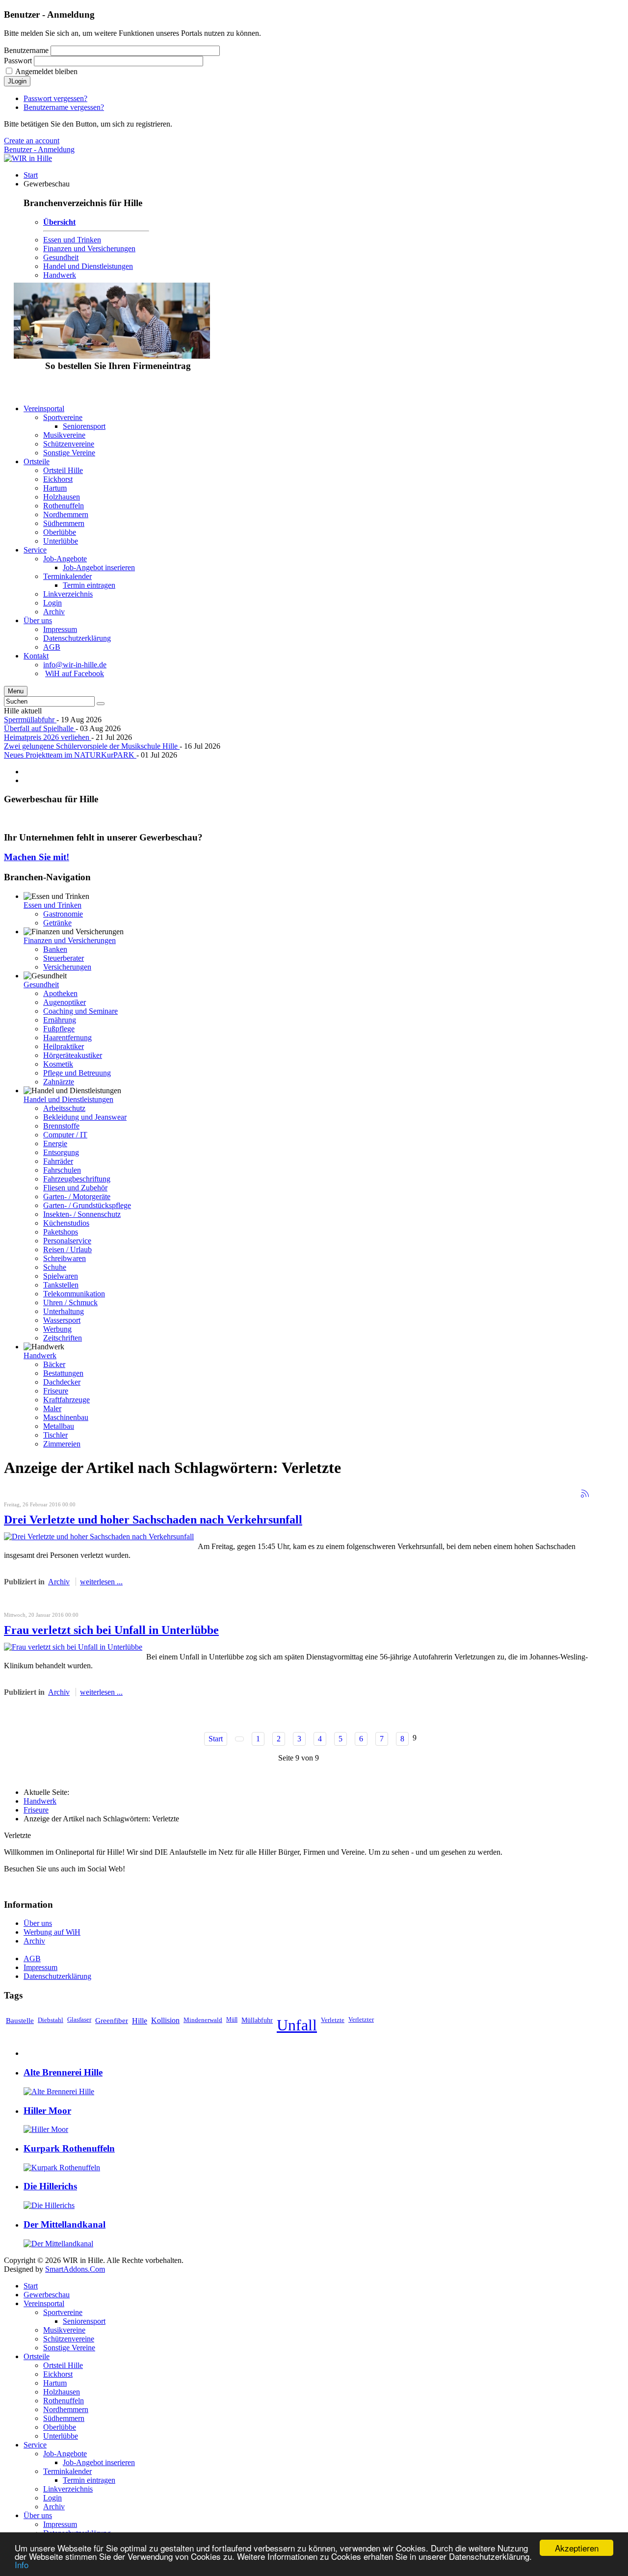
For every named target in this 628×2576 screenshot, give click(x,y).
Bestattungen (63, 1373)
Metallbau (59, 1426)
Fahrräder (58, 1161)
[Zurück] (239, 1739)
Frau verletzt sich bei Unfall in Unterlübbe (111, 1630)
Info (22, 2564)
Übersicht (59, 222)
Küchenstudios (66, 1223)
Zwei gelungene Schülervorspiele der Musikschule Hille (92, 746)
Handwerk (60, 275)
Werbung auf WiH (52, 1932)
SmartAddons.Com (75, 2269)
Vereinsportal (44, 2303)
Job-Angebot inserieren (99, 2462)
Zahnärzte (59, 1082)
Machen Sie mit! (37, 857)
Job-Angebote (65, 2454)
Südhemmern (64, 2418)
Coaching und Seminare (80, 1011)
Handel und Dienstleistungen (88, 266)
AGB (32, 1958)
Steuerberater (64, 958)
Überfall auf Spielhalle (40, 728)
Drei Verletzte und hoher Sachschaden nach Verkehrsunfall (153, 1520)
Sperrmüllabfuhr (30, 720)
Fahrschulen (62, 1170)
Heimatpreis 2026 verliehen (48, 737)
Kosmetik (58, 1064)
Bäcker (54, 1364)
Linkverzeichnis (68, 2489)
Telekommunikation (74, 1294)
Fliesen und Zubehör (75, 1188)
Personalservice (67, 1241)
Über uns (38, 1923)
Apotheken (60, 993)
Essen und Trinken (72, 240)
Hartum (55, 2383)
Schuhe (55, 1267)
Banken (55, 949)
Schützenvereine (69, 2339)
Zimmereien (62, 1444)
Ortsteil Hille (63, 2365)
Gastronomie (63, 914)
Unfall (297, 2025)
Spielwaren (61, 1276)
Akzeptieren (577, 2548)
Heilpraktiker (64, 1046)
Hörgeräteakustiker (73, 1055)
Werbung (57, 1329)
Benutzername (26, 50)
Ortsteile (37, 2356)
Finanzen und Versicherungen (89, 249)
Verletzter (361, 2020)
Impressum (40, 1967)
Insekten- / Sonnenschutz (82, 1214)
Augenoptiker (65, 1002)
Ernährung (60, 1020)
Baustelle (20, 2020)
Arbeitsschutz (64, 1108)
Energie (55, 1143)
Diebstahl (51, 2020)
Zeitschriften (63, 1338)
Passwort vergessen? (55, 98)
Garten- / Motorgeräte (77, 1196)
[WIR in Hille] (28, 158)
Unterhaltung (64, 1311)
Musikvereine (64, 2330)
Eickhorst (58, 2374)
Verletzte (333, 2020)
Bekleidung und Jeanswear (85, 1117)
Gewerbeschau (47, 2295)
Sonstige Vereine (69, 2348)
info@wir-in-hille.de (75, 665)
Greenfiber (112, 2020)
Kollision (165, 2020)
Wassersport (62, 1320)
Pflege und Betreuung (77, 1073)
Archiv (59, 1582)
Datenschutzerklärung (57, 1976)
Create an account (32, 141)
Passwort (18, 61)
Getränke (57, 923)
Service (35, 2445)
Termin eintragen (89, 2480)
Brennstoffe (61, 1126)
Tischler (55, 1435)
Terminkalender (67, 2471)
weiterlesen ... (101, 1582)
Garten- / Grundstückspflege (87, 1205)
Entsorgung (61, 1152)
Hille (140, 2021)
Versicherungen (67, 967)
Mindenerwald (203, 2020)
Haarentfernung (67, 1038)
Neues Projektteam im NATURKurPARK (70, 755)
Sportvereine (63, 2312)
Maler (52, 1408)
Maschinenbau (66, 1417)
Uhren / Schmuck (70, 1302)
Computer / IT (65, 1135)
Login (52, 2498)
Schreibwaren (65, 1258)
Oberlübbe (60, 2427)
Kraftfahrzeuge (66, 1400)
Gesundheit (61, 257)
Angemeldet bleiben (46, 71)
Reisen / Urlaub (67, 1249)
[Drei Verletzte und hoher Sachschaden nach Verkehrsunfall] (99, 1537)
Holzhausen (62, 2392)
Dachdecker (62, 1382)
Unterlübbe (61, 2436)
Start (216, 1739)
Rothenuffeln (64, 2401)
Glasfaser (79, 2020)
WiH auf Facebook (75, 673)
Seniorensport (84, 2321)
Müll (232, 2020)
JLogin (17, 81)
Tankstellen (61, 1285)
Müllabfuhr (257, 2020)
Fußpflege (59, 1029)
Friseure (56, 1391)
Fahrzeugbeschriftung (77, 1179)
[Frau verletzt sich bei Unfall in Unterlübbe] (73, 1647)
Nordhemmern (66, 2409)
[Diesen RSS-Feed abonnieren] (585, 1494)
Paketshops (61, 1232)
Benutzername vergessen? (64, 107)
